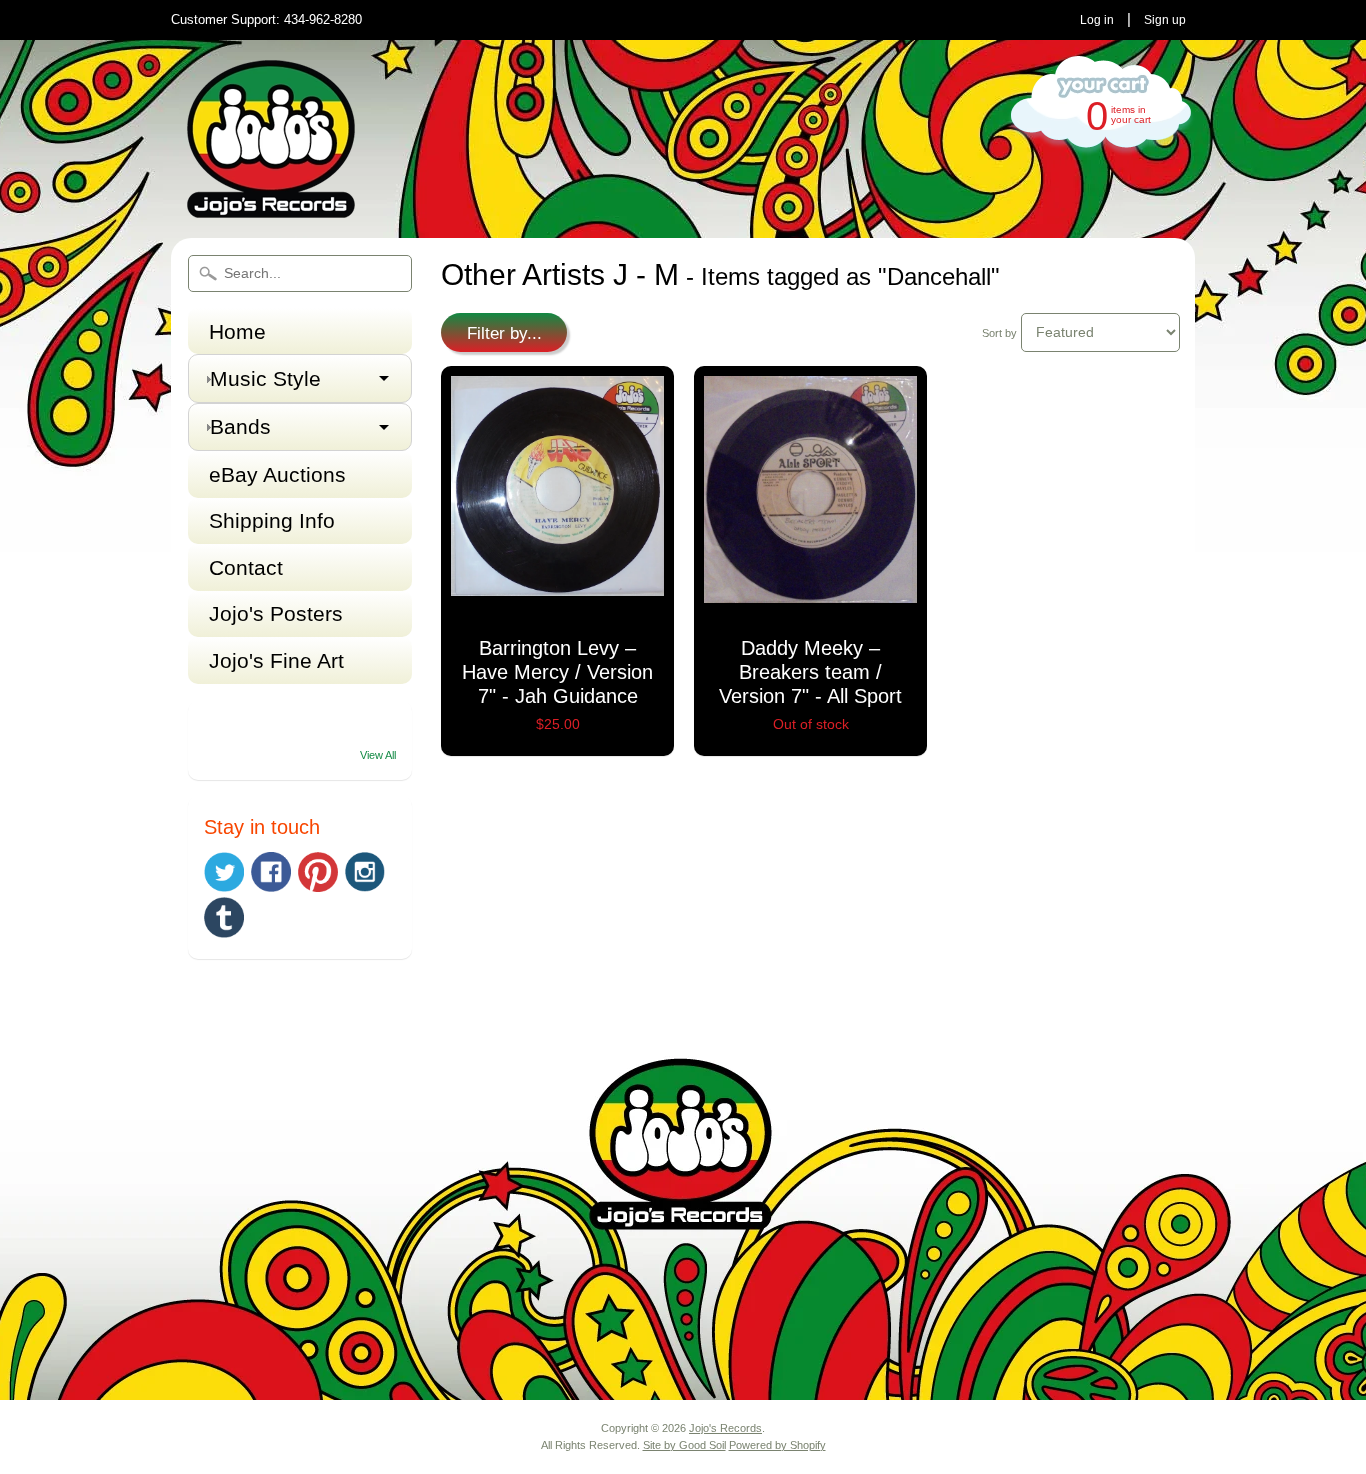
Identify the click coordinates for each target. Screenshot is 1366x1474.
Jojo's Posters (276, 613)
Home (237, 331)
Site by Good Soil (684, 1445)
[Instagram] (365, 872)
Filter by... (504, 333)
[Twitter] (224, 872)
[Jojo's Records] (271, 209)
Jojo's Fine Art (276, 660)
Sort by (999, 333)
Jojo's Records (725, 1428)
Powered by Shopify (777, 1445)
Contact (246, 567)
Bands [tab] (240, 426)
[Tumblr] (224, 917)
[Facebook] (271, 872)
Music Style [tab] (265, 378)
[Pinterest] (318, 872)
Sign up (1165, 20)
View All (378, 755)
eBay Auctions (277, 474)
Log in (1097, 20)
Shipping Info (272, 520)
